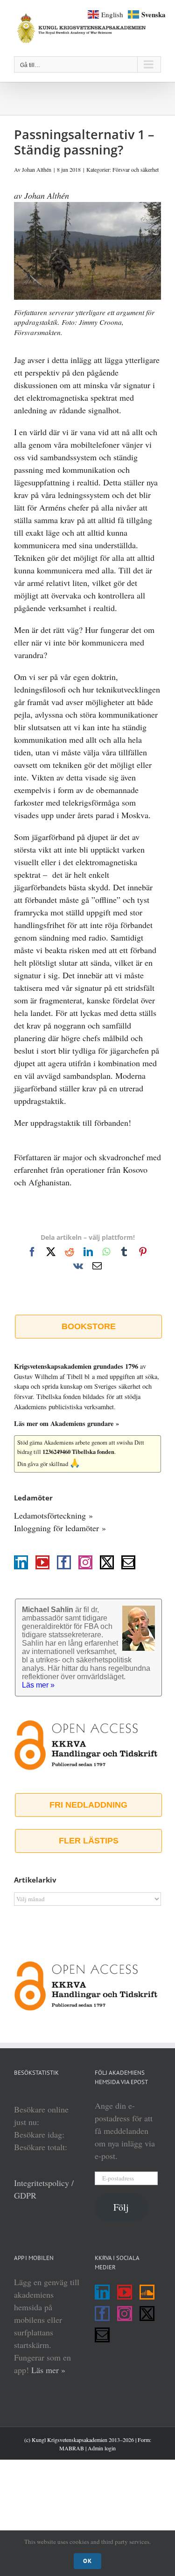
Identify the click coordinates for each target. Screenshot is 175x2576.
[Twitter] (107, 1562)
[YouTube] (42, 1562)
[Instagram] (85, 1562)
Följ (121, 2207)
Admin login (102, 2448)
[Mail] (128, 1562)
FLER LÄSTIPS (89, 1841)
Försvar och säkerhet (136, 169)
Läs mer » (48, 2370)
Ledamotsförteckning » (53, 1515)
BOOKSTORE (89, 1326)
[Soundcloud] (147, 2292)
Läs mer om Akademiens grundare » (66, 1423)
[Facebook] (64, 1562)
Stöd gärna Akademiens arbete (54, 1443)
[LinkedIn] (21, 1562)
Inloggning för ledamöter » (60, 1528)
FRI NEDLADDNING (88, 1805)
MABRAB (72, 2448)
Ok (87, 2561)
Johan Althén (37, 169)
